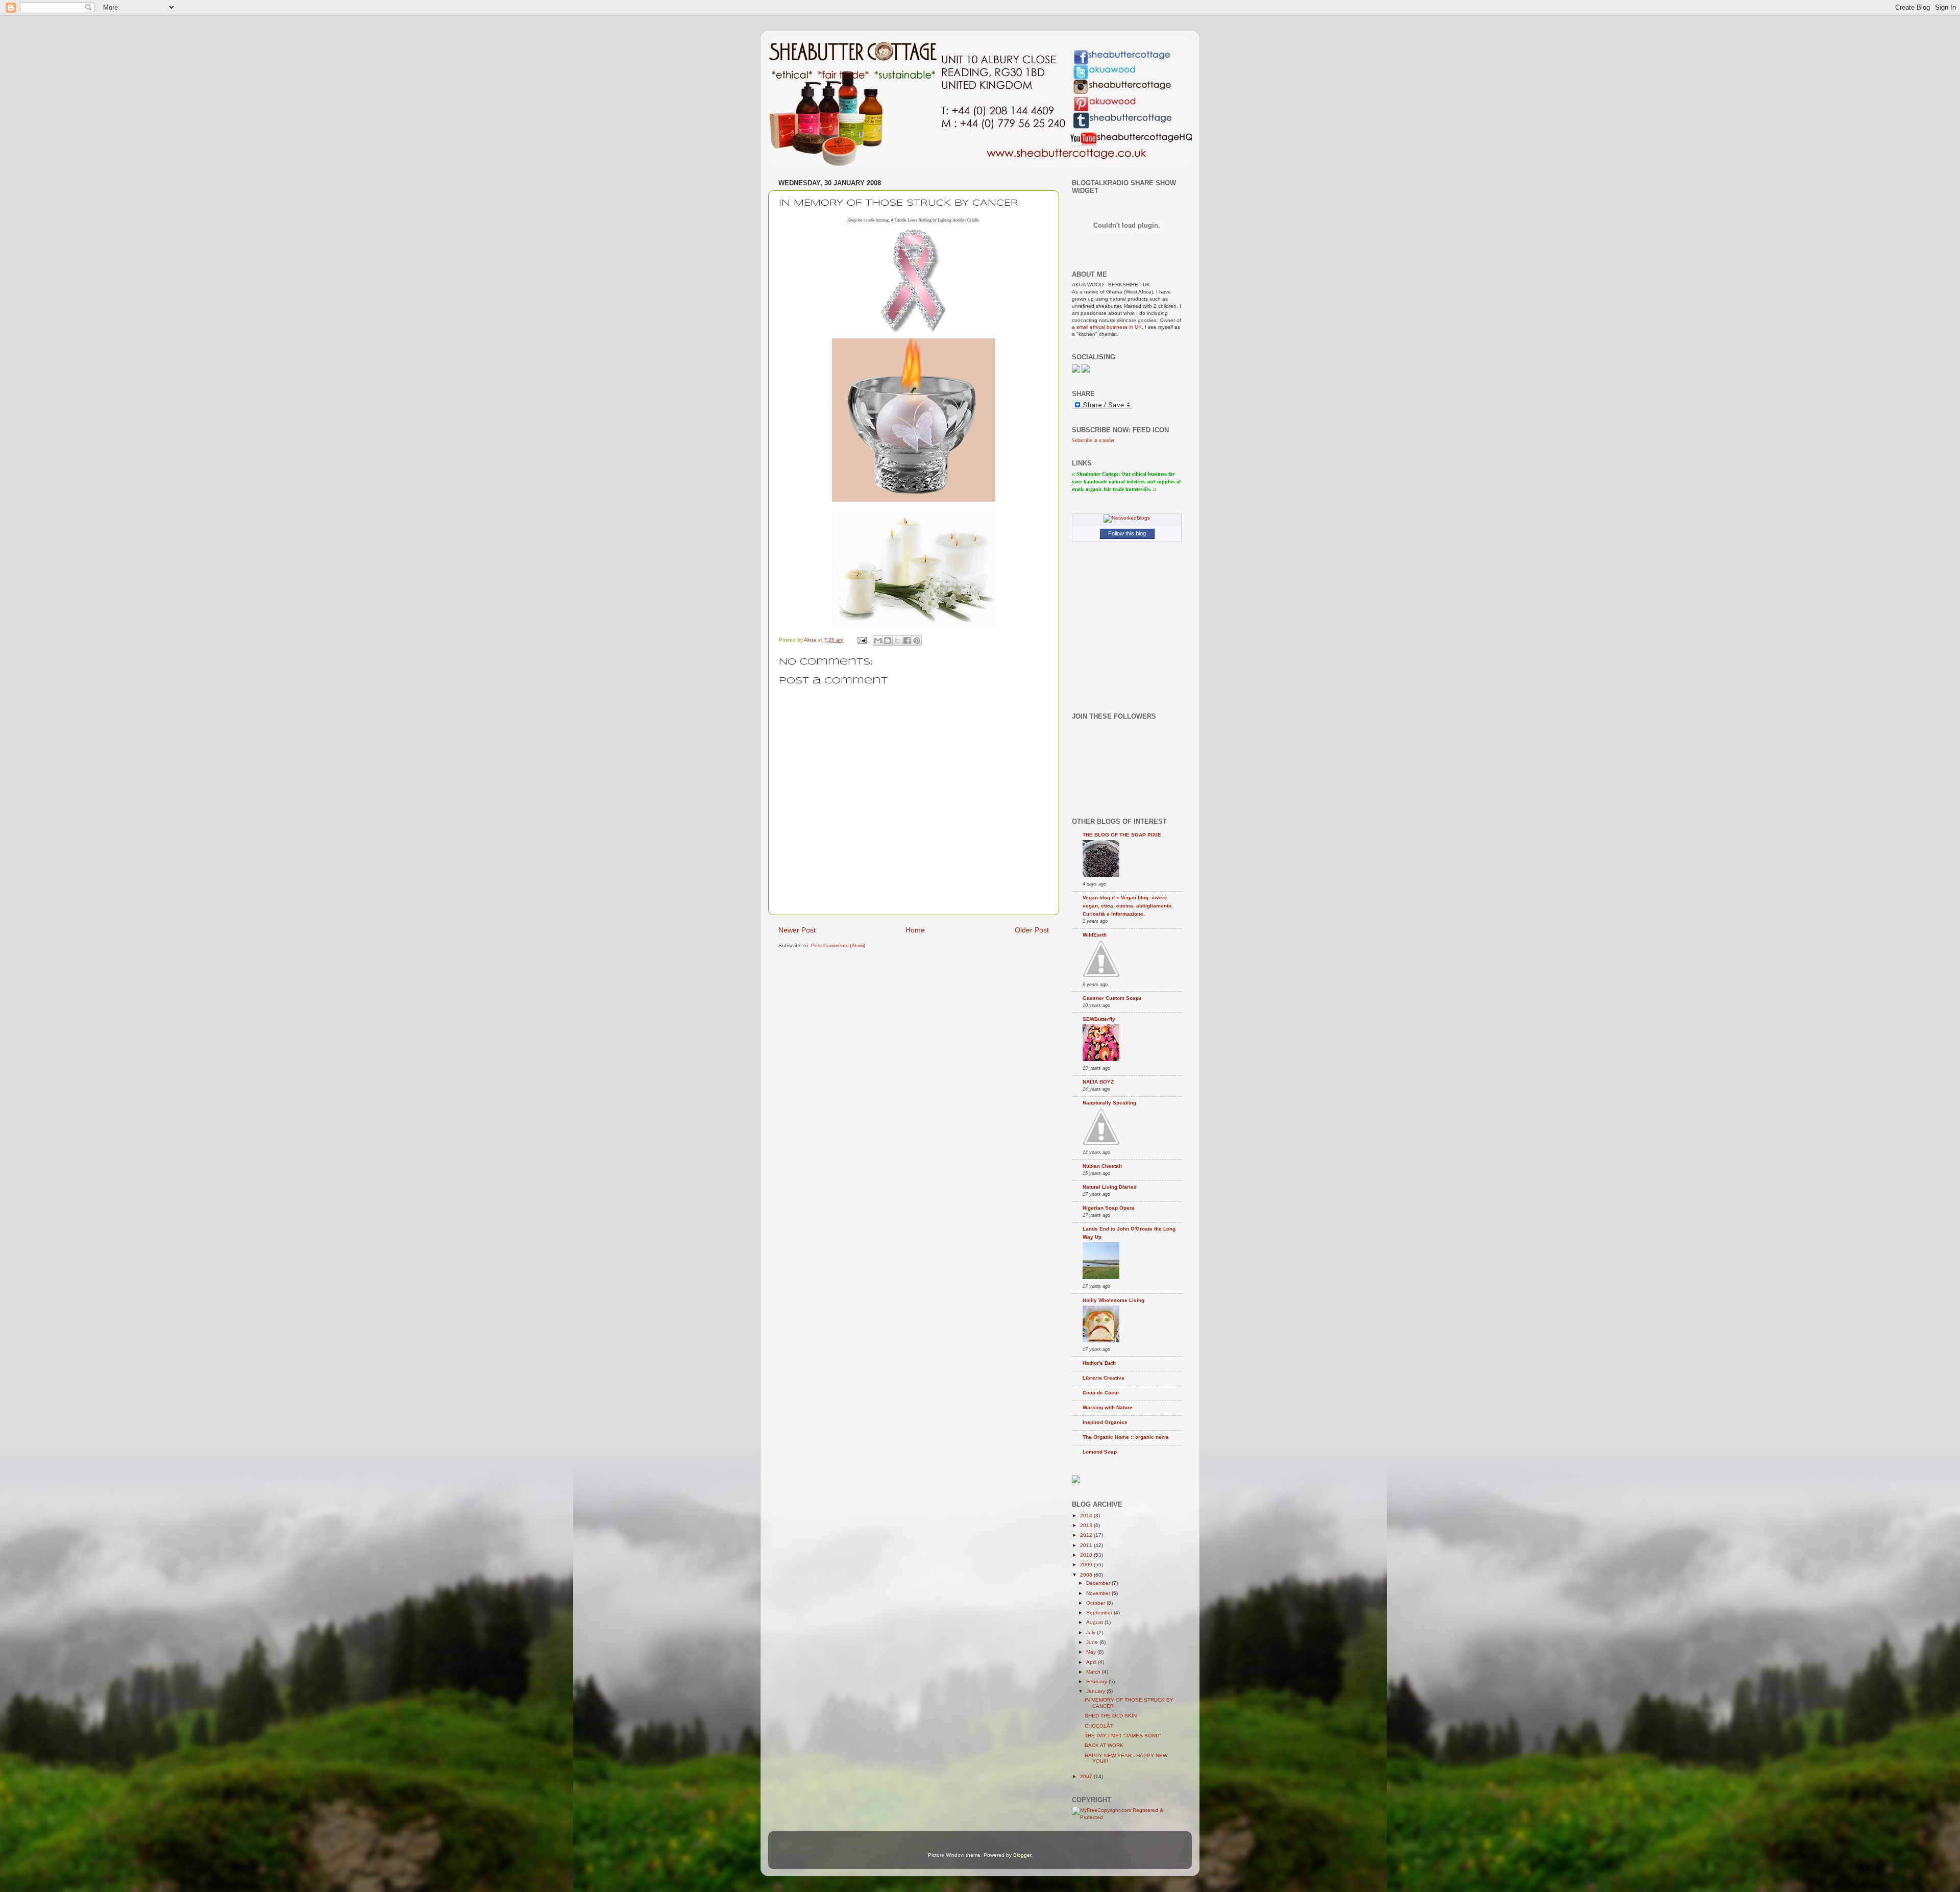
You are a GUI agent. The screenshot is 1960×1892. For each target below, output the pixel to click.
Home (915, 930)
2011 (1087, 1545)
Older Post (1032, 930)
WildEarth (1095, 935)
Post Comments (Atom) (838, 945)
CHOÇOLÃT (1099, 1726)
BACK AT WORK (1104, 1745)
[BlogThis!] (888, 641)
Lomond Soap (1100, 1452)
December (1099, 1583)
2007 (1087, 1776)
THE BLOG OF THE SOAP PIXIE (1122, 835)
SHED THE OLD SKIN (1111, 1716)
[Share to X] (897, 641)
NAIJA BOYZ (1098, 1082)
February (1097, 1681)
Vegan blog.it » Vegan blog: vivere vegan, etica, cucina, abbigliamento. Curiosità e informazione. (1128, 906)
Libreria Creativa (1104, 1378)
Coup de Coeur (1101, 1393)
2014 (1087, 1516)
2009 (1087, 1565)
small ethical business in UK (1109, 327)
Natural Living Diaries (1110, 1187)
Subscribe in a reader (1093, 440)
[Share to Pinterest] (917, 641)
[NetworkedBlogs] (1127, 518)
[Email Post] (862, 640)
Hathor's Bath (1099, 1363)
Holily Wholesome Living (1113, 1300)
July (1092, 1632)
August (1095, 1622)
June (1093, 1642)
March (1094, 1672)
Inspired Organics (1105, 1422)
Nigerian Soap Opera (1109, 1208)
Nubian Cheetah (1102, 1166)
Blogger (1022, 1855)
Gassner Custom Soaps (1112, 998)
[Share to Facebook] (907, 641)
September (1100, 1613)
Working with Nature (1108, 1407)
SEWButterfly (1099, 1019)
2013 (1087, 1525)
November (1099, 1593)
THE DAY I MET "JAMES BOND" (1123, 1736)
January (1096, 1691)
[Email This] (878, 641)
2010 (1087, 1555)
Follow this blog (1127, 533)
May (1092, 1652)
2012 (1087, 1535)
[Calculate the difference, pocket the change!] (1076, 1481)
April (1092, 1662)
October (1096, 1603)
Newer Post (797, 930)
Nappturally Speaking (1109, 1103)
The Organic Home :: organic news (1126, 1437)
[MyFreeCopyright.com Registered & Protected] (1127, 1817)
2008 (1087, 1575)
